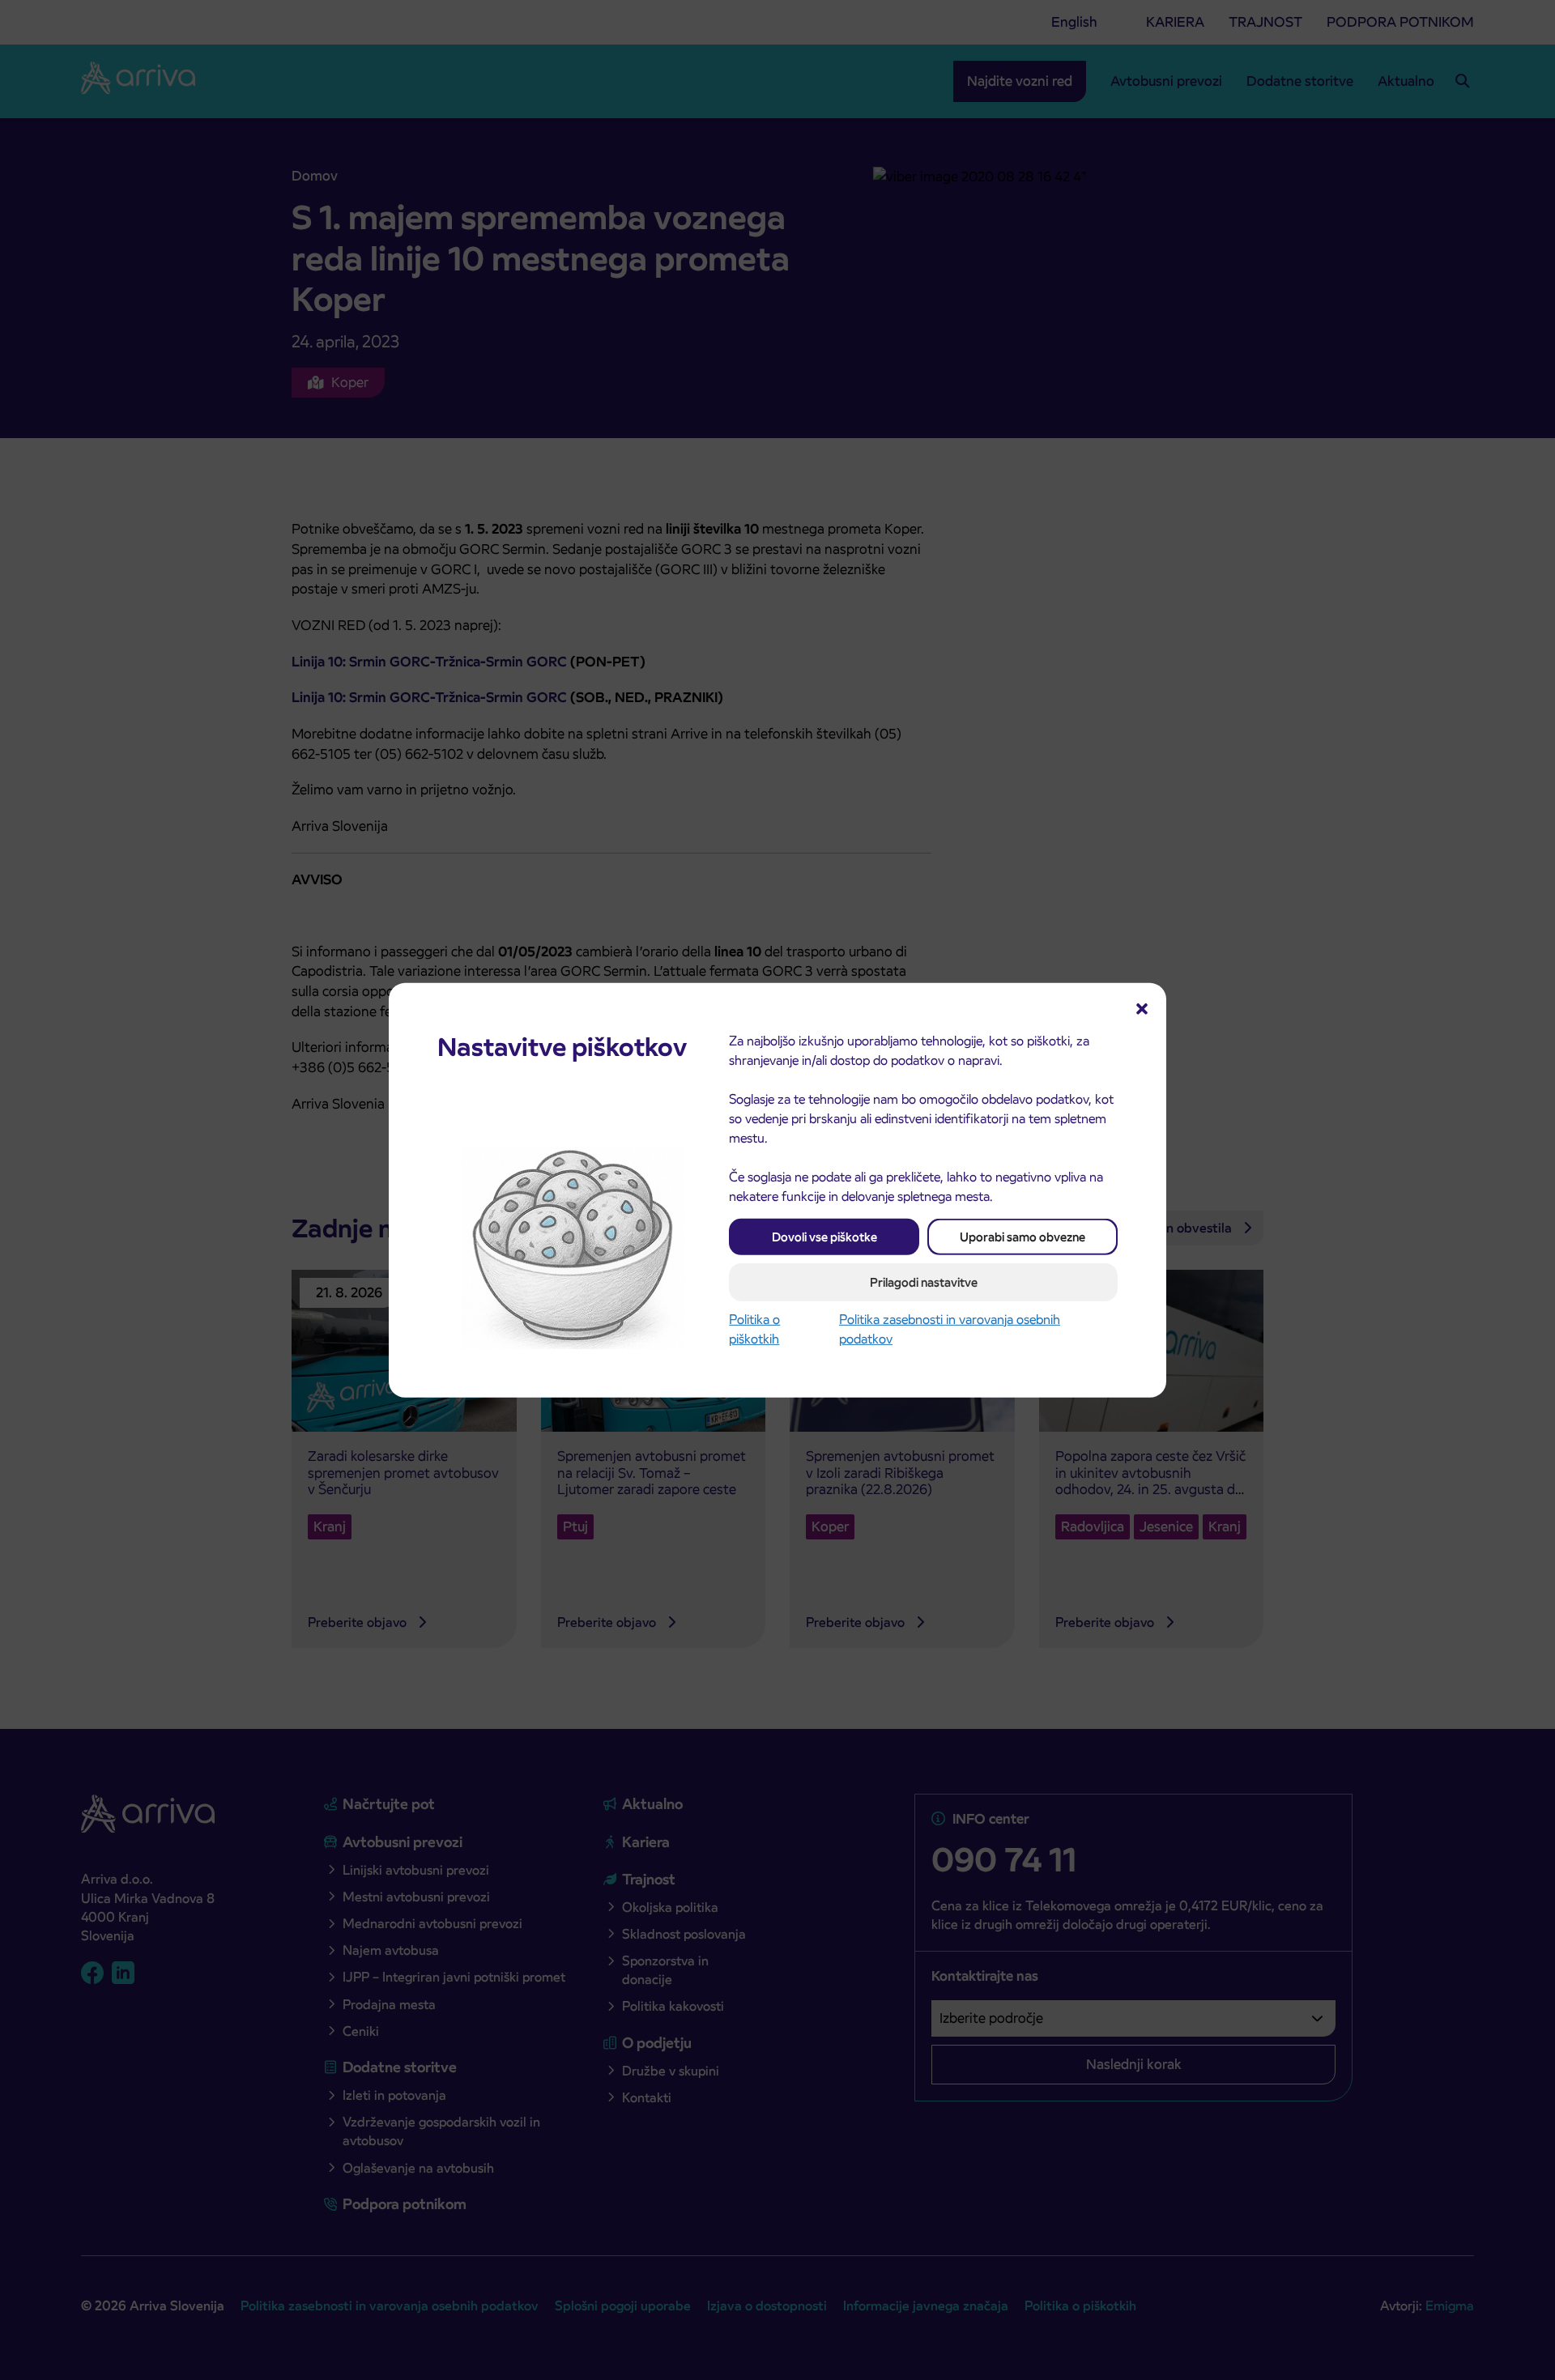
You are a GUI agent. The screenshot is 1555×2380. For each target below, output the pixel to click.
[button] (1142, 1007)
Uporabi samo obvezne (1022, 1236)
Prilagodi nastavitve (924, 1282)
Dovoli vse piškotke (824, 1236)
